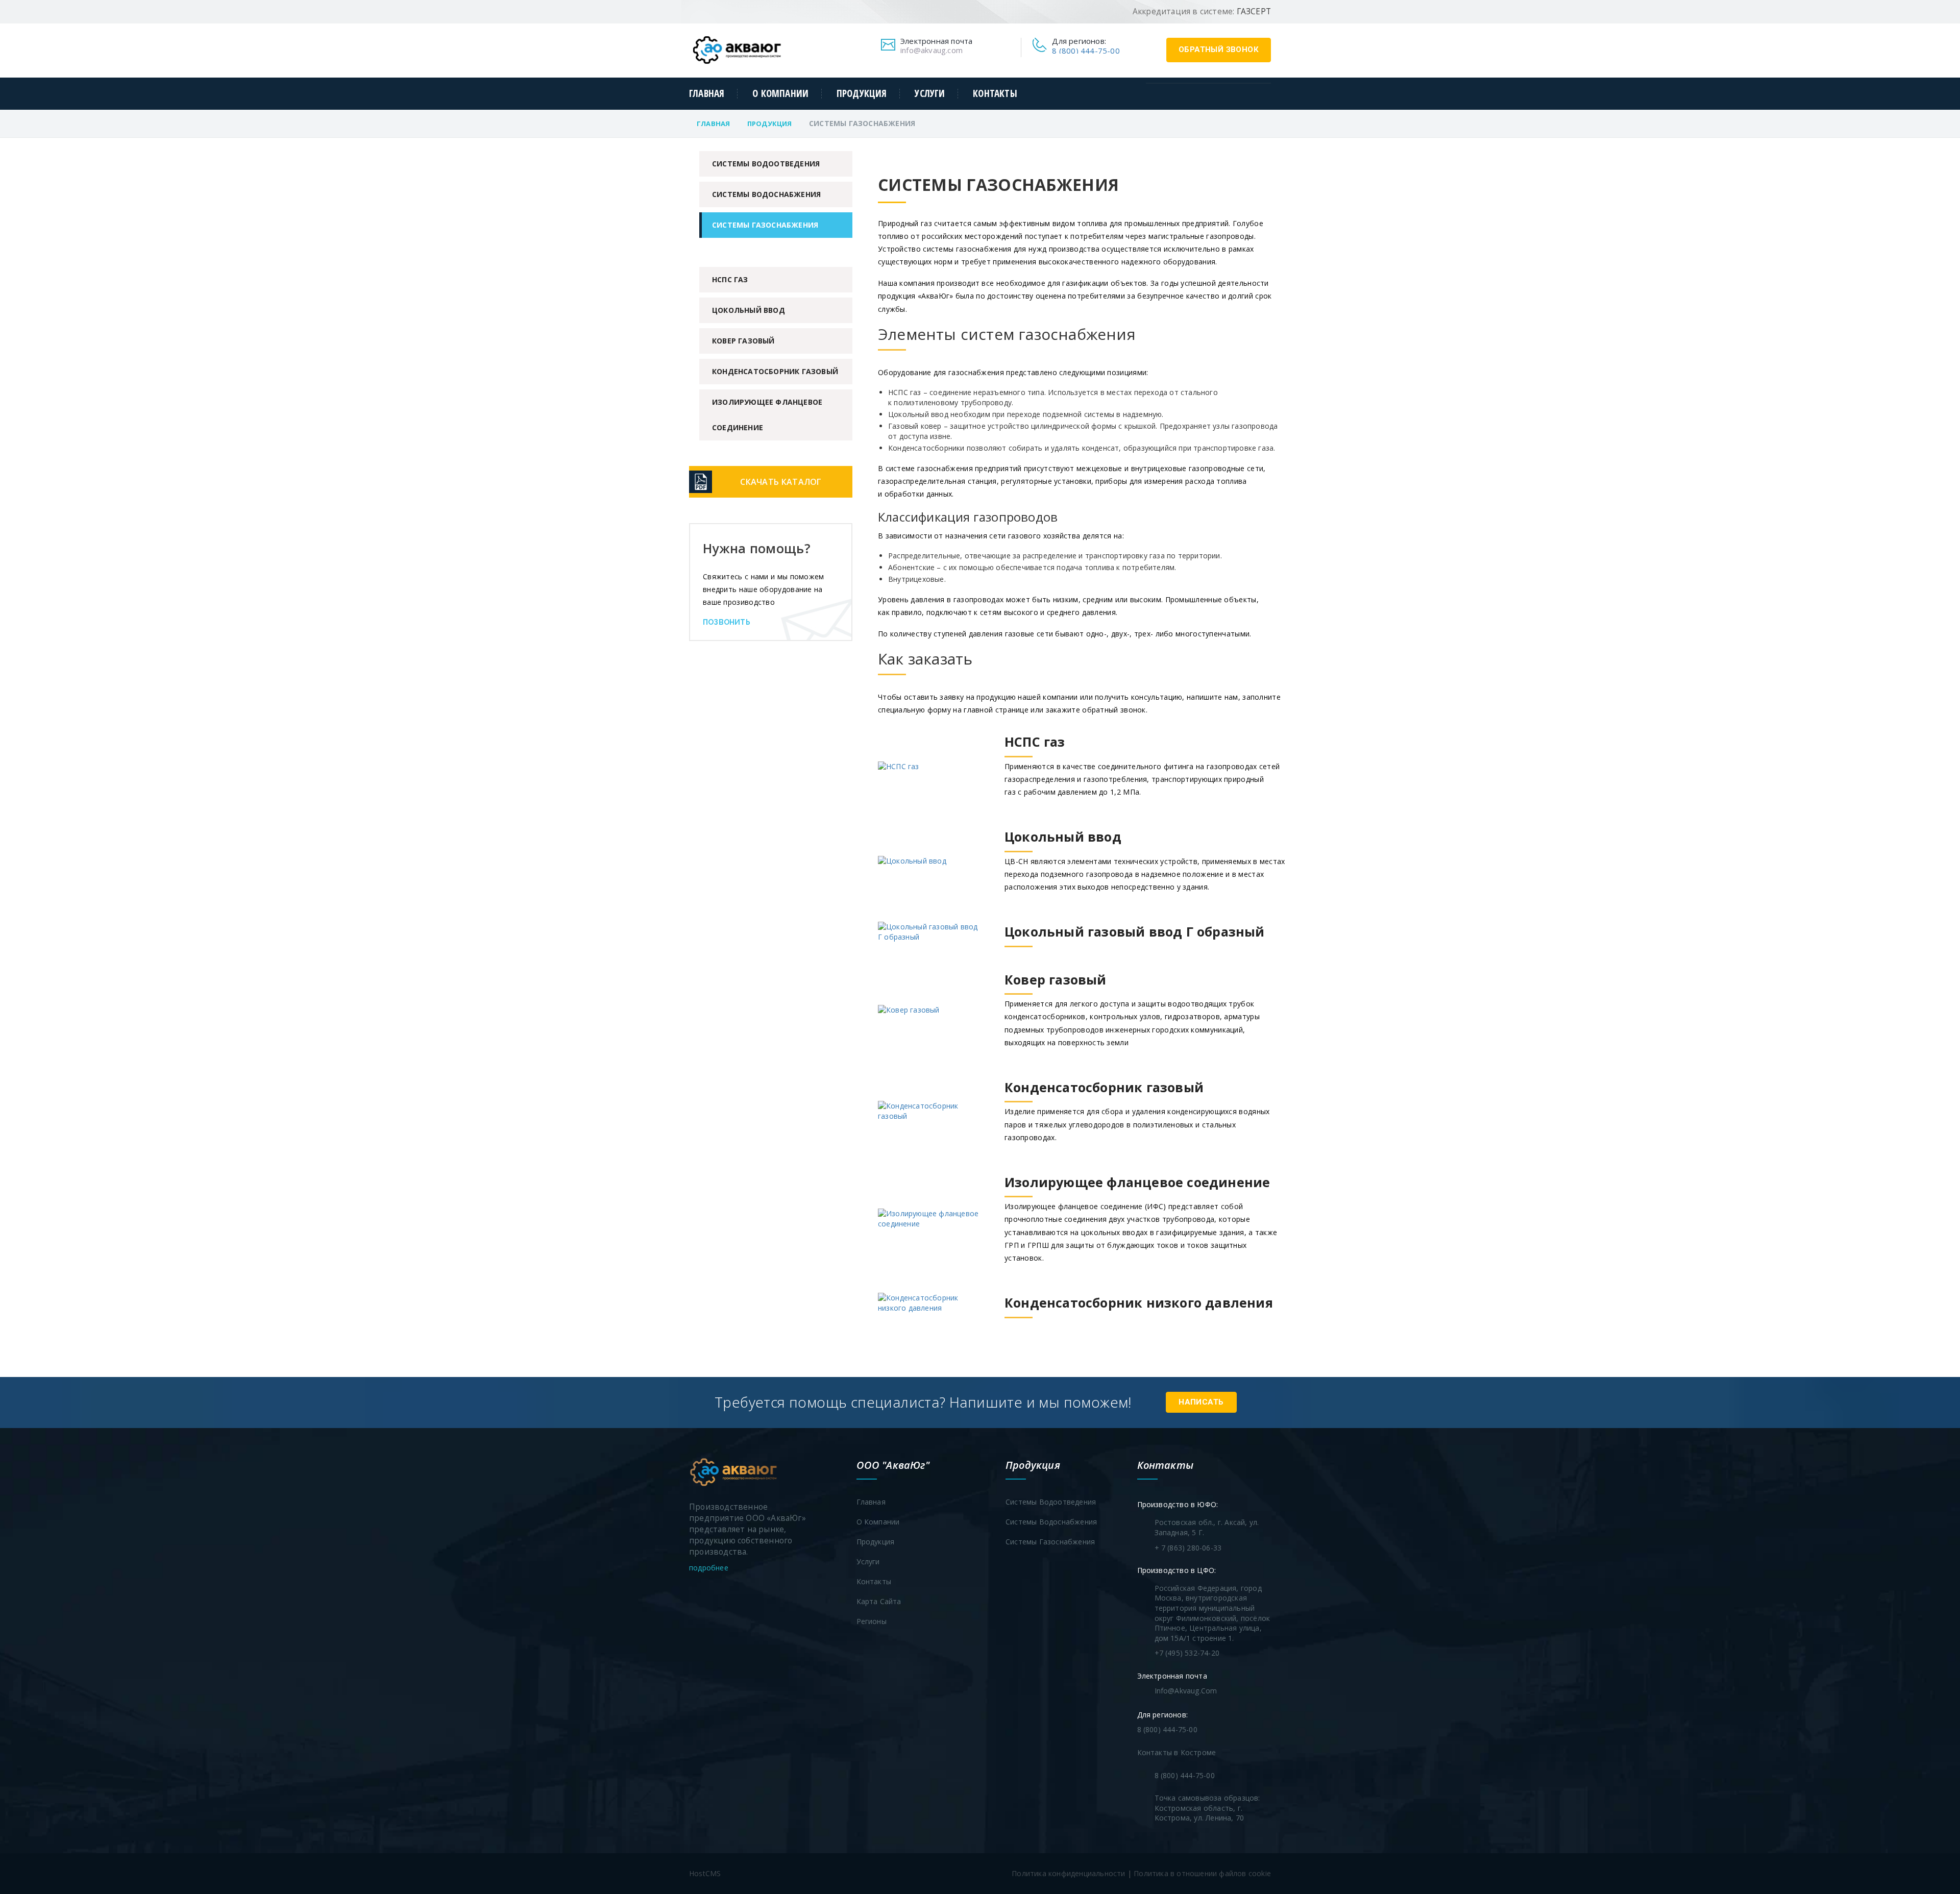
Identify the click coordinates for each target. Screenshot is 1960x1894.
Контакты (995, 94)
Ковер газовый (743, 341)
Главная (707, 94)
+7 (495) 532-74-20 (1187, 1653)
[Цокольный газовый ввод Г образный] (1071, 947)
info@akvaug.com (932, 50)
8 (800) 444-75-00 (1086, 51)
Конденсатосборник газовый (775, 371)
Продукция (862, 94)
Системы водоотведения (766, 164)
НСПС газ (730, 279)
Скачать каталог (781, 482)
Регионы (872, 1621)
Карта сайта (879, 1601)
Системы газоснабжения (765, 225)
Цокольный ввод (749, 310)
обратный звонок (1219, 50)
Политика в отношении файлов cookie (1202, 1873)
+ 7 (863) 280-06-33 (1188, 1548)
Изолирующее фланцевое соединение (767, 415)
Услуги (930, 94)
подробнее (710, 1568)
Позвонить (727, 622)
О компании (780, 94)
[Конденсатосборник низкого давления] (1075, 1318)
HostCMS (705, 1873)
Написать (1201, 1402)
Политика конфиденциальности (1068, 1873)
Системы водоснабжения (766, 194)
